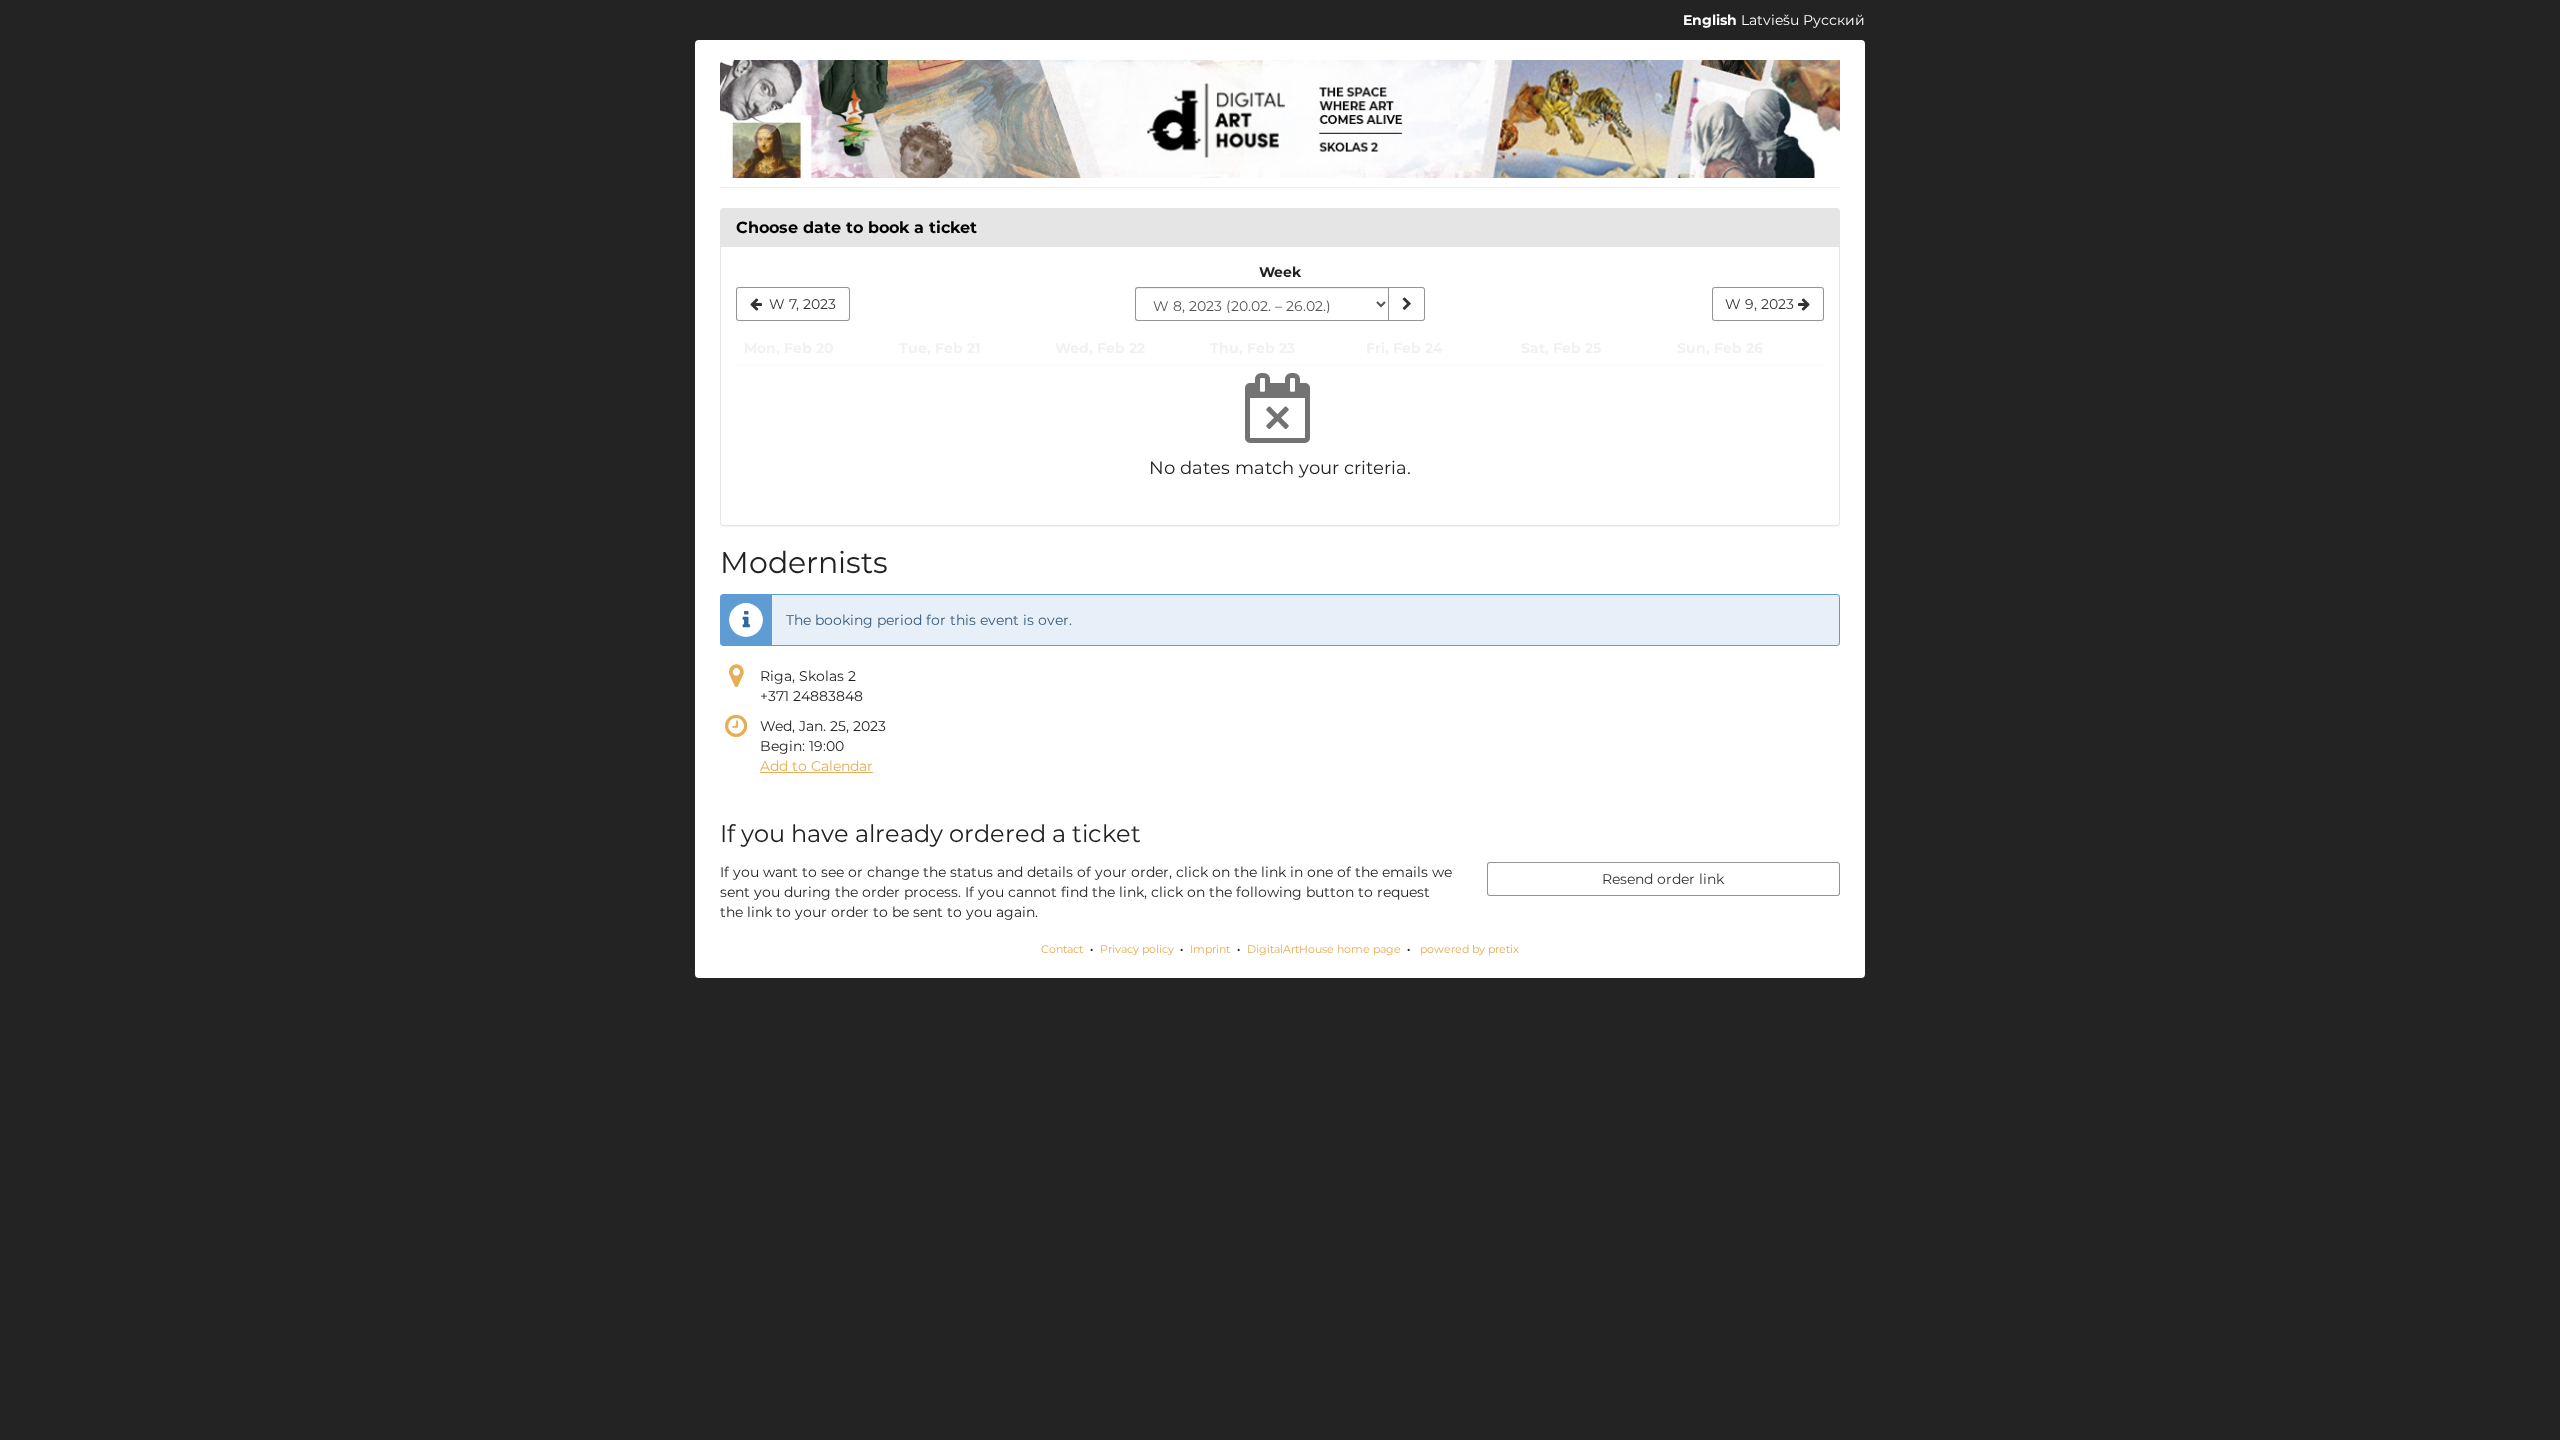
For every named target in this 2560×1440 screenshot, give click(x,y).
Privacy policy (1137, 949)
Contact (1062, 949)
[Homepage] (1280, 119)
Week (1280, 272)
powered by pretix (1469, 949)
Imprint (1210, 949)
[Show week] (1406, 304)
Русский (1834, 20)
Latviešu (1770, 20)
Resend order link (1663, 879)
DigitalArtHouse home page (1324, 949)
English (1710, 20)
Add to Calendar (816, 766)
